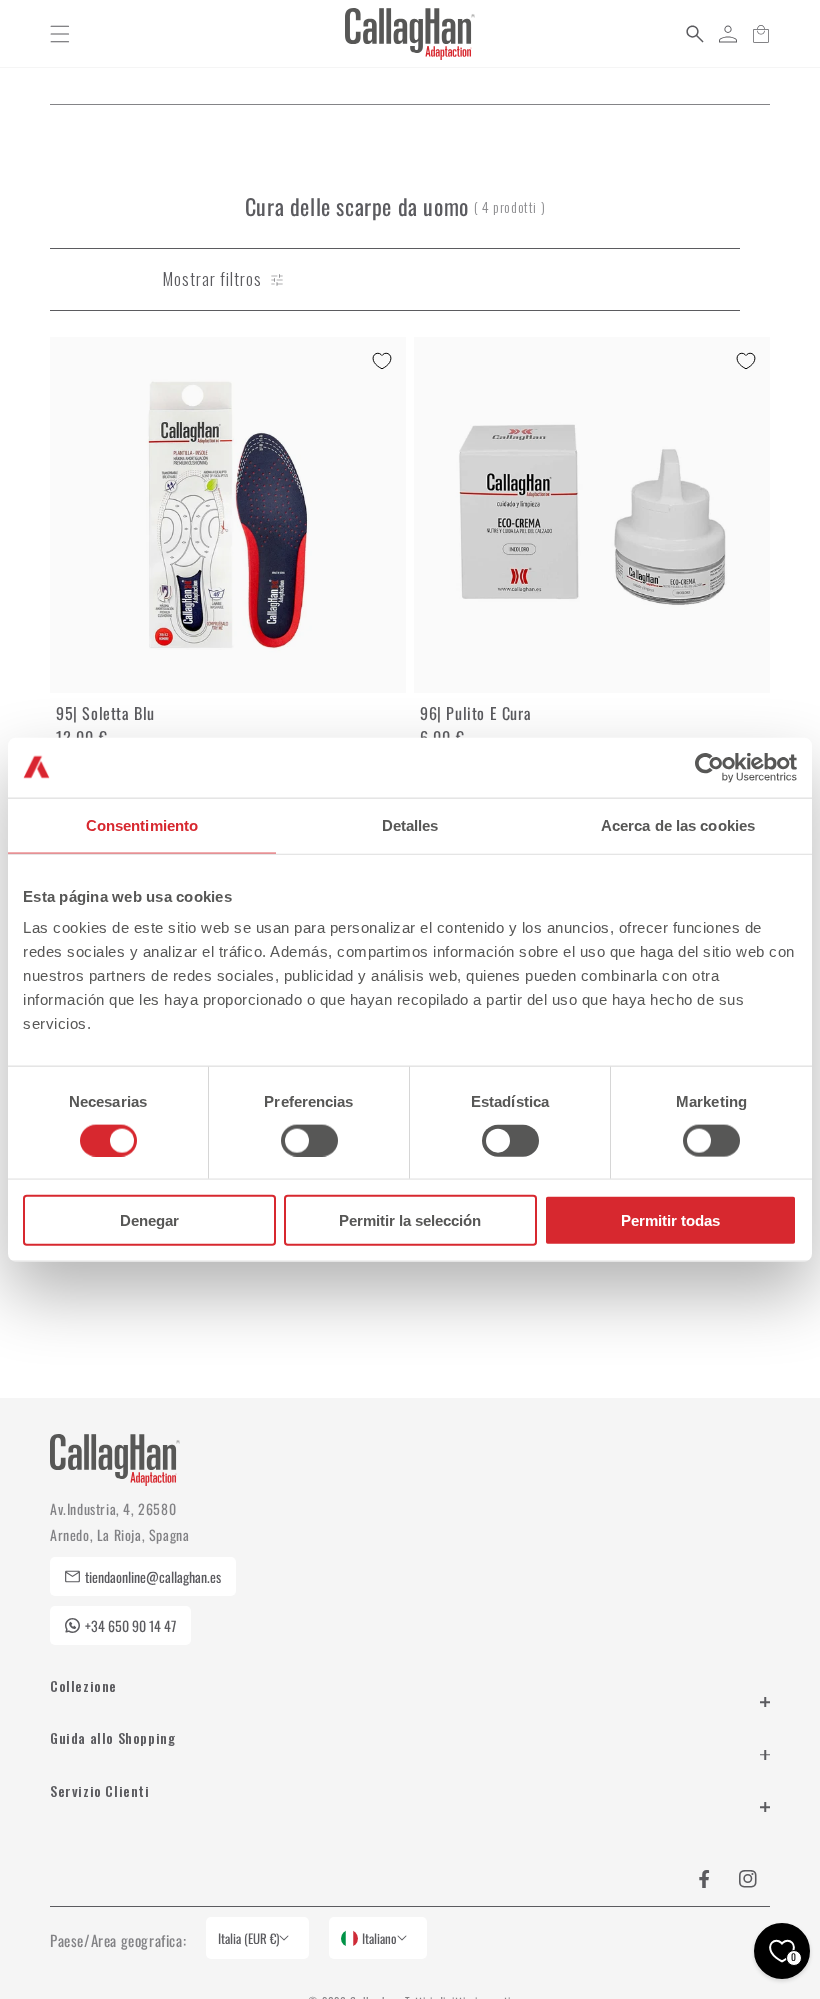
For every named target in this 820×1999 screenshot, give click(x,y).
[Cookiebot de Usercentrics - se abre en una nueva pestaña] (709, 767)
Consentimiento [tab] (142, 824)
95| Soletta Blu (105, 713)
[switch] (309, 1140)
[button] (60, 34)
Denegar (149, 1220)
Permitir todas (670, 1220)
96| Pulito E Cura (475, 713)
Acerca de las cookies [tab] (678, 824)
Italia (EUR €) (248, 1938)
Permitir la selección (410, 1220)
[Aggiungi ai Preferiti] (382, 361)
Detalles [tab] (410, 824)
